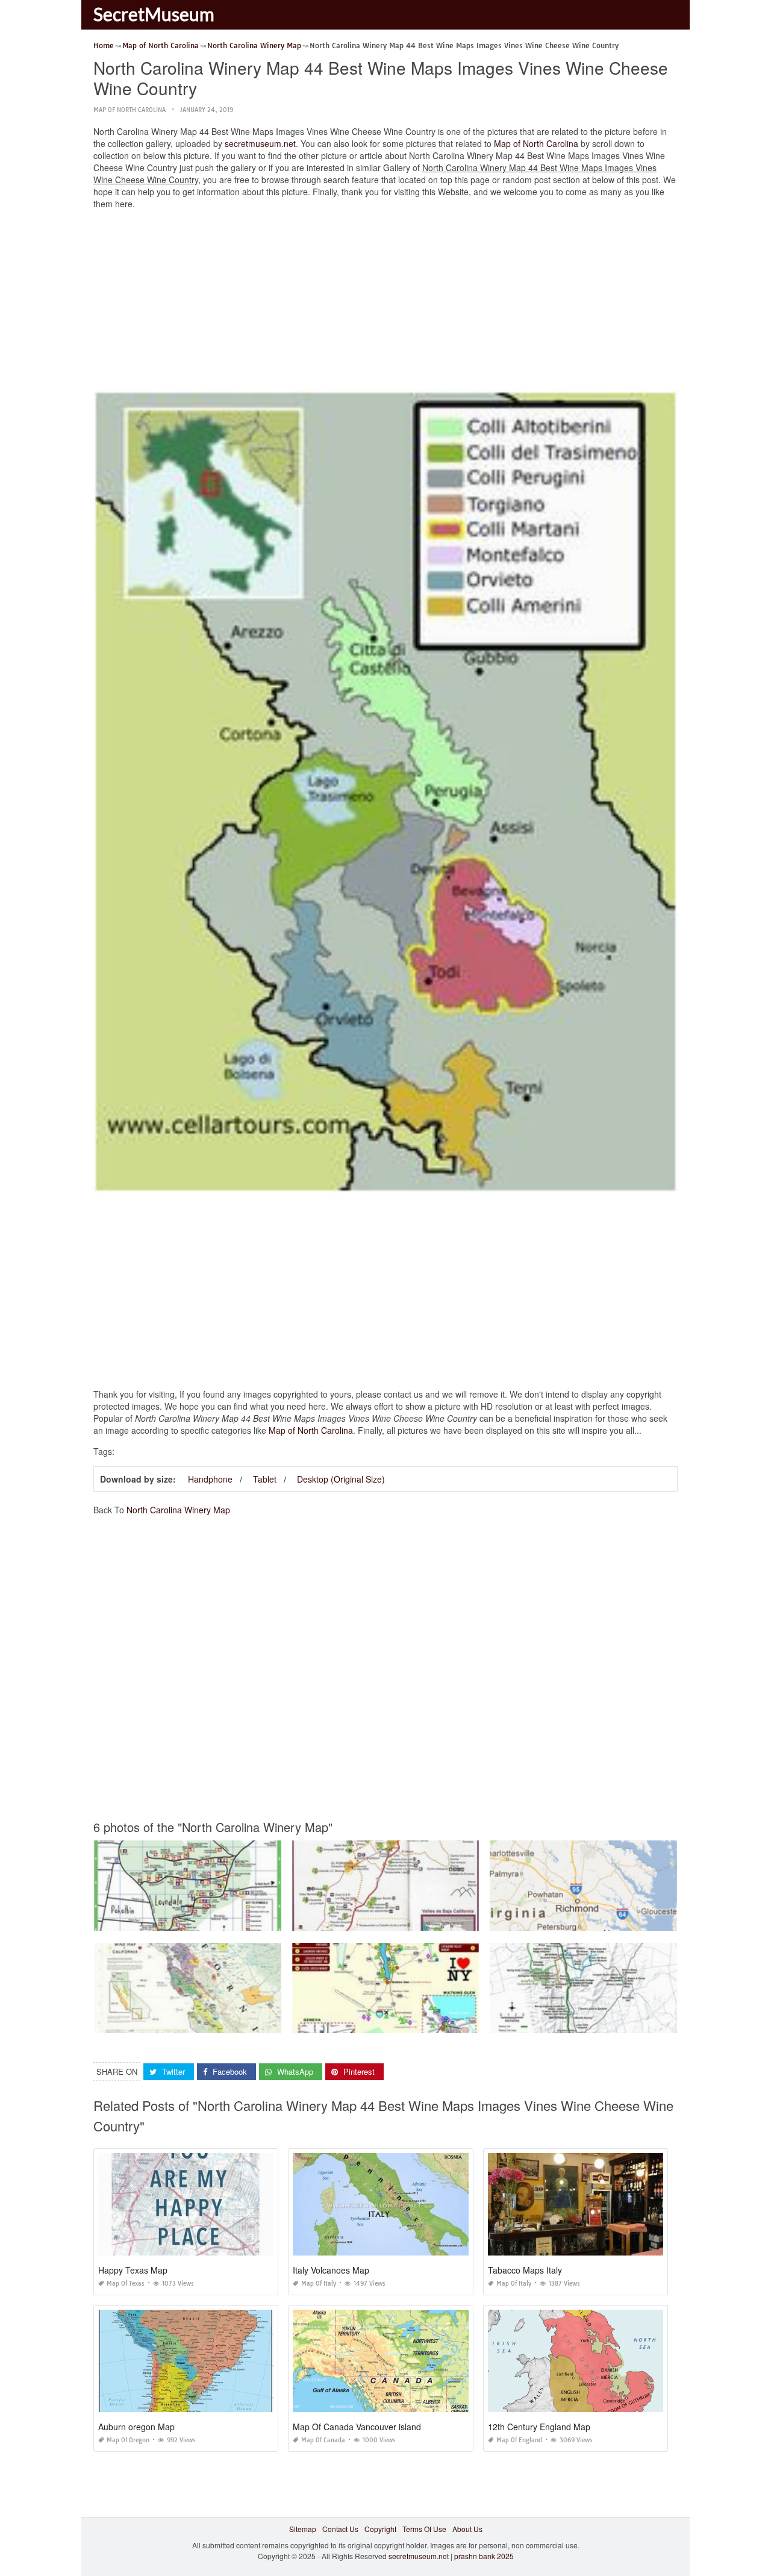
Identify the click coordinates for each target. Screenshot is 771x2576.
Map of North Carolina (130, 110)
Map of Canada (323, 2440)
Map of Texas (126, 2284)
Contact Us (340, 2529)
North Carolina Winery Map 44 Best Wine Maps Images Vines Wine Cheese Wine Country (441, 1920)
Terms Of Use (424, 2529)
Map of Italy (319, 2284)
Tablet (265, 1479)
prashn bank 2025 (484, 2556)
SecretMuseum (154, 14)
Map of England (519, 2440)
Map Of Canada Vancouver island (357, 2427)
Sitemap (303, 2529)
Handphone (210, 1479)
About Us (467, 2529)
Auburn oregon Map (136, 2427)
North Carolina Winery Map (178, 1510)
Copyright (380, 2529)
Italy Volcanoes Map (331, 2270)
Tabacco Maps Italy (525, 2270)
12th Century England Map (539, 2427)
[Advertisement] (385, 303)
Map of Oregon (128, 2440)
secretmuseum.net (260, 143)
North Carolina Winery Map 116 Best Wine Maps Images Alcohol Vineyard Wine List (233, 1920)
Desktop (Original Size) (341, 1479)
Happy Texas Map (133, 2270)
